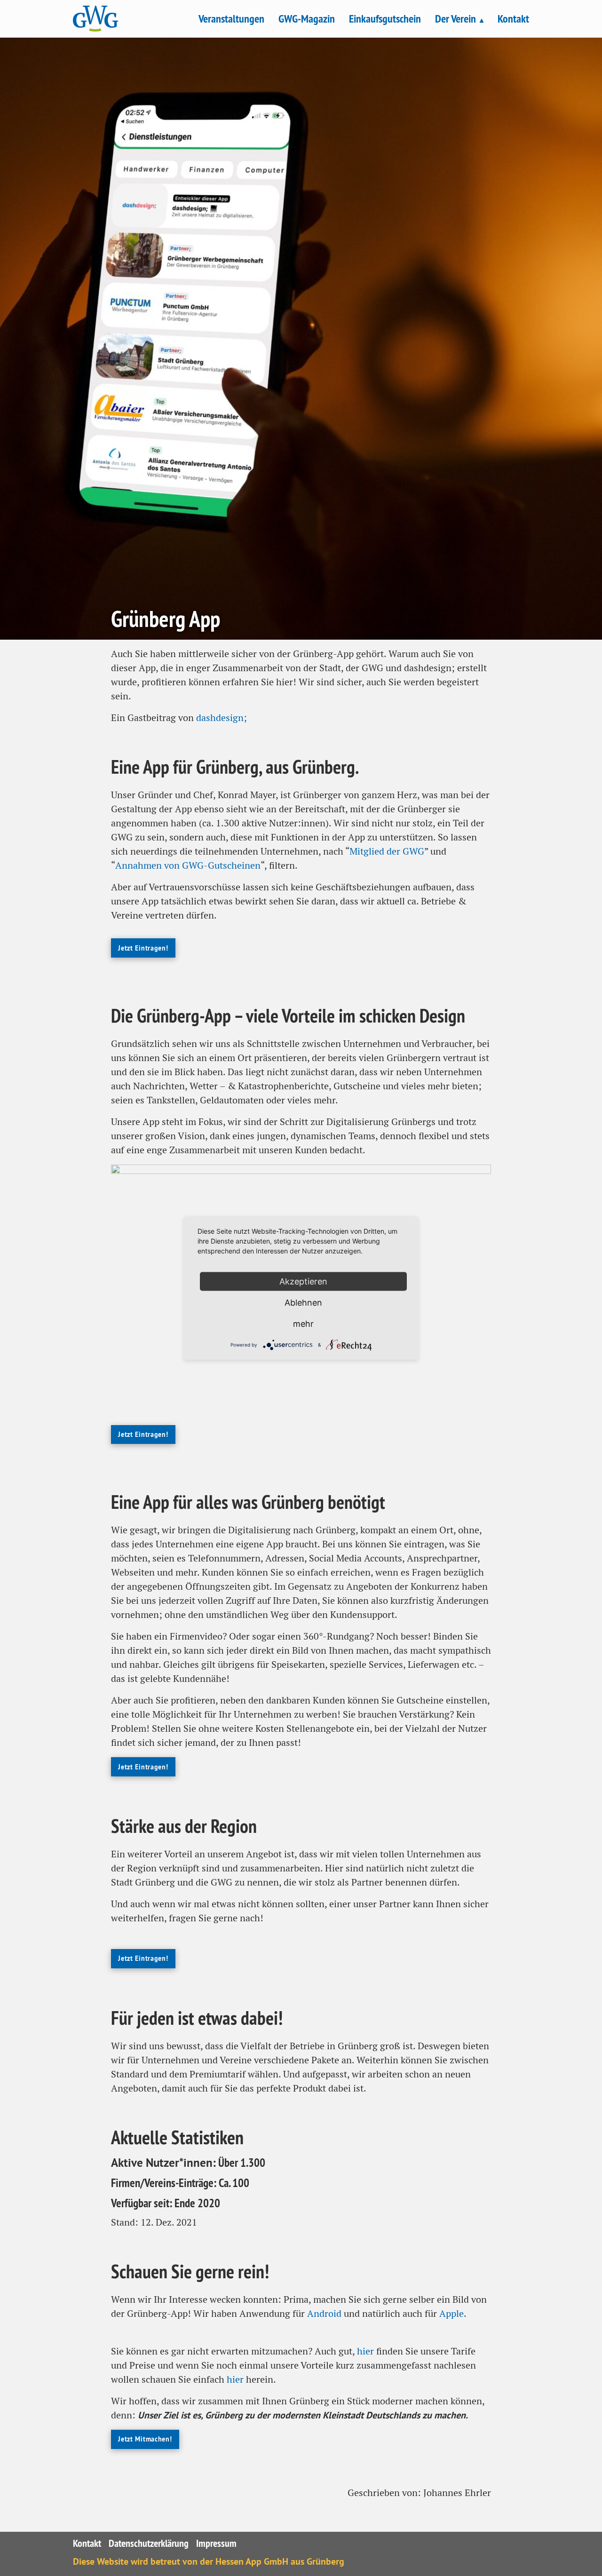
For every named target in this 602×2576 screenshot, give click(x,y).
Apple (451, 2314)
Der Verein (455, 19)
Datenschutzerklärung (149, 2543)
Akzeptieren (303, 1281)
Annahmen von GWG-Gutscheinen (188, 865)
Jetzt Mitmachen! (145, 2439)
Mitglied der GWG (387, 851)
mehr (303, 1323)
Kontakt (513, 19)
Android (324, 2314)
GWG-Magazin (307, 19)
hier (365, 2351)
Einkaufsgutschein (385, 19)
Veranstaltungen (231, 19)
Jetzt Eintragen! (143, 948)
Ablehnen (303, 1302)
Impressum (216, 2543)
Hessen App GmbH (252, 2561)
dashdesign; (222, 718)
